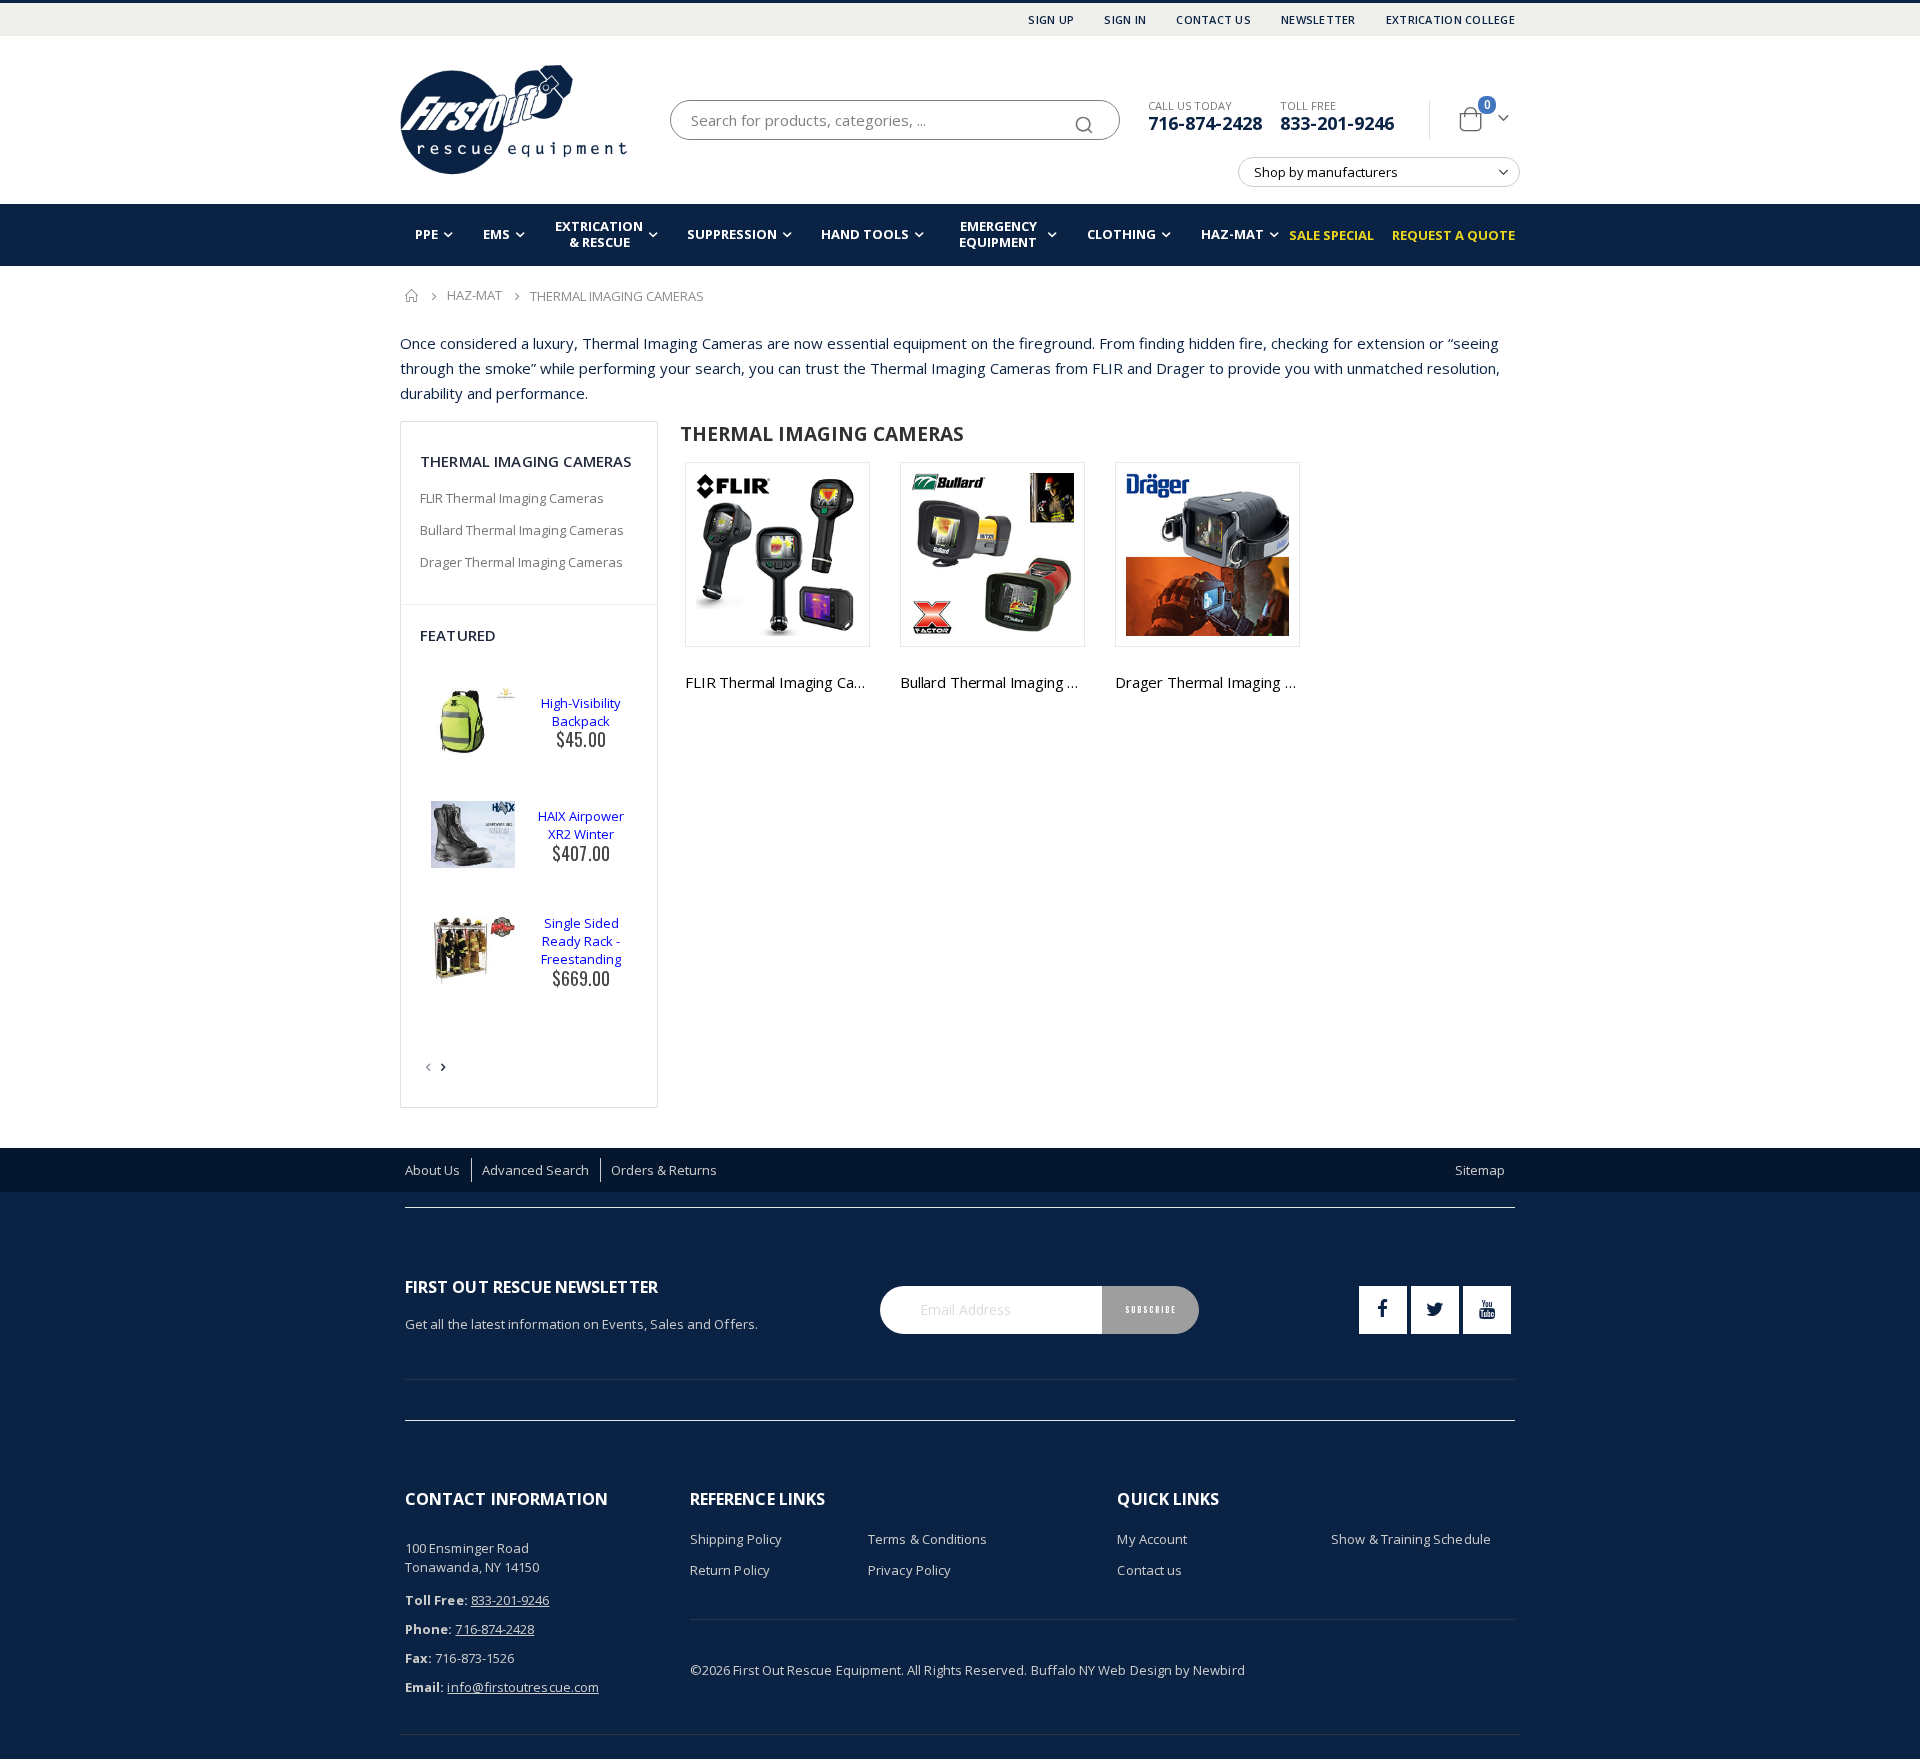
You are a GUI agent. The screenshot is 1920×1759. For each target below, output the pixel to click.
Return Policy (730, 1570)
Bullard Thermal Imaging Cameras (992, 682)
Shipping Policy (736, 1539)
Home (412, 296)
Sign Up (1051, 19)
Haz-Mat (474, 295)
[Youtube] (1487, 1310)
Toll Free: (436, 1600)
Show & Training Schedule (1411, 1539)
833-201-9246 (1337, 123)
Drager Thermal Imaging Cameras (1207, 682)
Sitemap (1480, 1170)
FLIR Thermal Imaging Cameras (777, 682)
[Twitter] (1435, 1310)
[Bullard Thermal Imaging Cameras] (992, 554)
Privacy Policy (909, 1570)
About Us (433, 1170)
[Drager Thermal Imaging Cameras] (1207, 554)
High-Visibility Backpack (581, 712)
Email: (424, 1687)
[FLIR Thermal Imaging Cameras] (777, 554)
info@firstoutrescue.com (523, 1687)
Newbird (1218, 1670)
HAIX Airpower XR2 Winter (581, 825)
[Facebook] (1383, 1310)
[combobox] (895, 120)
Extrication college (1450, 19)
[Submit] (1084, 116)
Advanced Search (536, 1170)
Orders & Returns (664, 1170)
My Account (1152, 1539)
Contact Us (1213, 19)
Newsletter (1318, 19)
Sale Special (1331, 235)
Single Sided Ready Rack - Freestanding (581, 941)
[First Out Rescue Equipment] (515, 119)
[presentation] (444, 1067)
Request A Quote (1453, 235)
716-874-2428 (1205, 123)
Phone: (428, 1629)
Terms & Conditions (927, 1539)
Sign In (1125, 19)
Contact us (1149, 1570)
